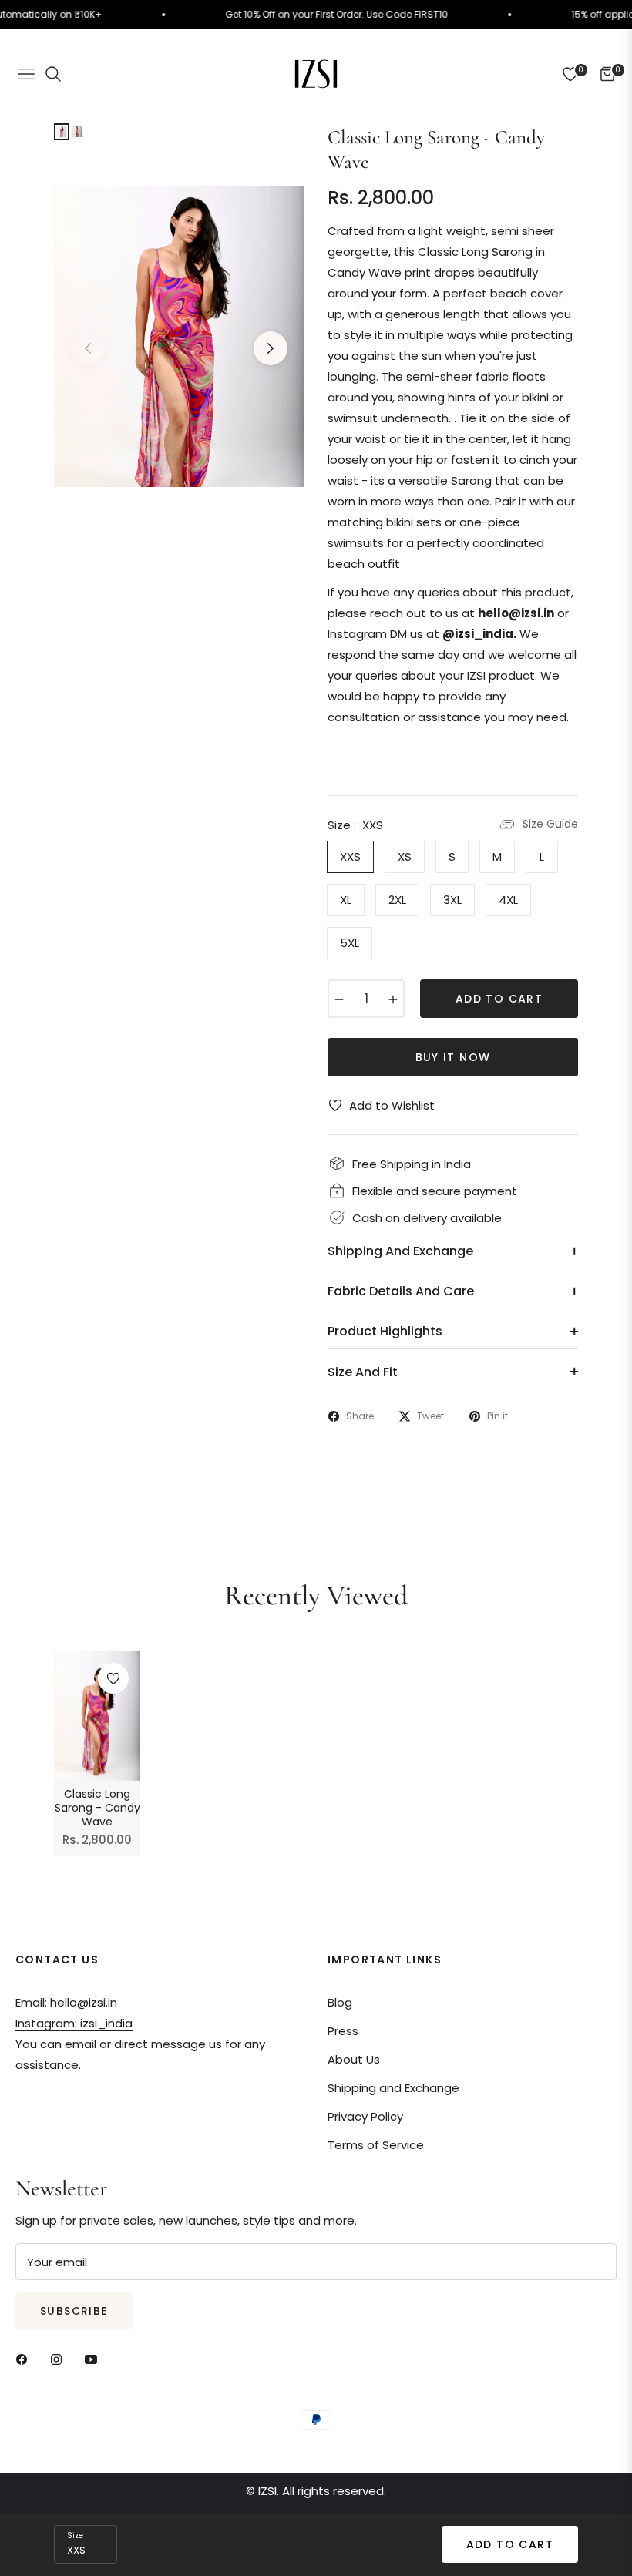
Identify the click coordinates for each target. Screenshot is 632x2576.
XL (346, 900)
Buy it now (453, 1057)
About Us (354, 2059)
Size (75, 2536)
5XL (350, 943)
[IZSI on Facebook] (25, 2358)
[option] (179, 337)
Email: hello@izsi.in (66, 2002)
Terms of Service (376, 2145)
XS (405, 856)
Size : (355, 825)
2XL (397, 900)
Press (343, 2031)
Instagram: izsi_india (74, 2023)
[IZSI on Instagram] (60, 2358)
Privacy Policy (365, 2116)
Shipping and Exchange (393, 2088)
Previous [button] (88, 348)
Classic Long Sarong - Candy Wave (97, 1808)
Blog (340, 2002)
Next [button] (271, 348)
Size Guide (550, 824)
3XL (452, 900)
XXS (350, 856)
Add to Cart (510, 2544)
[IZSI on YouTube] (95, 2358)
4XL (508, 900)
